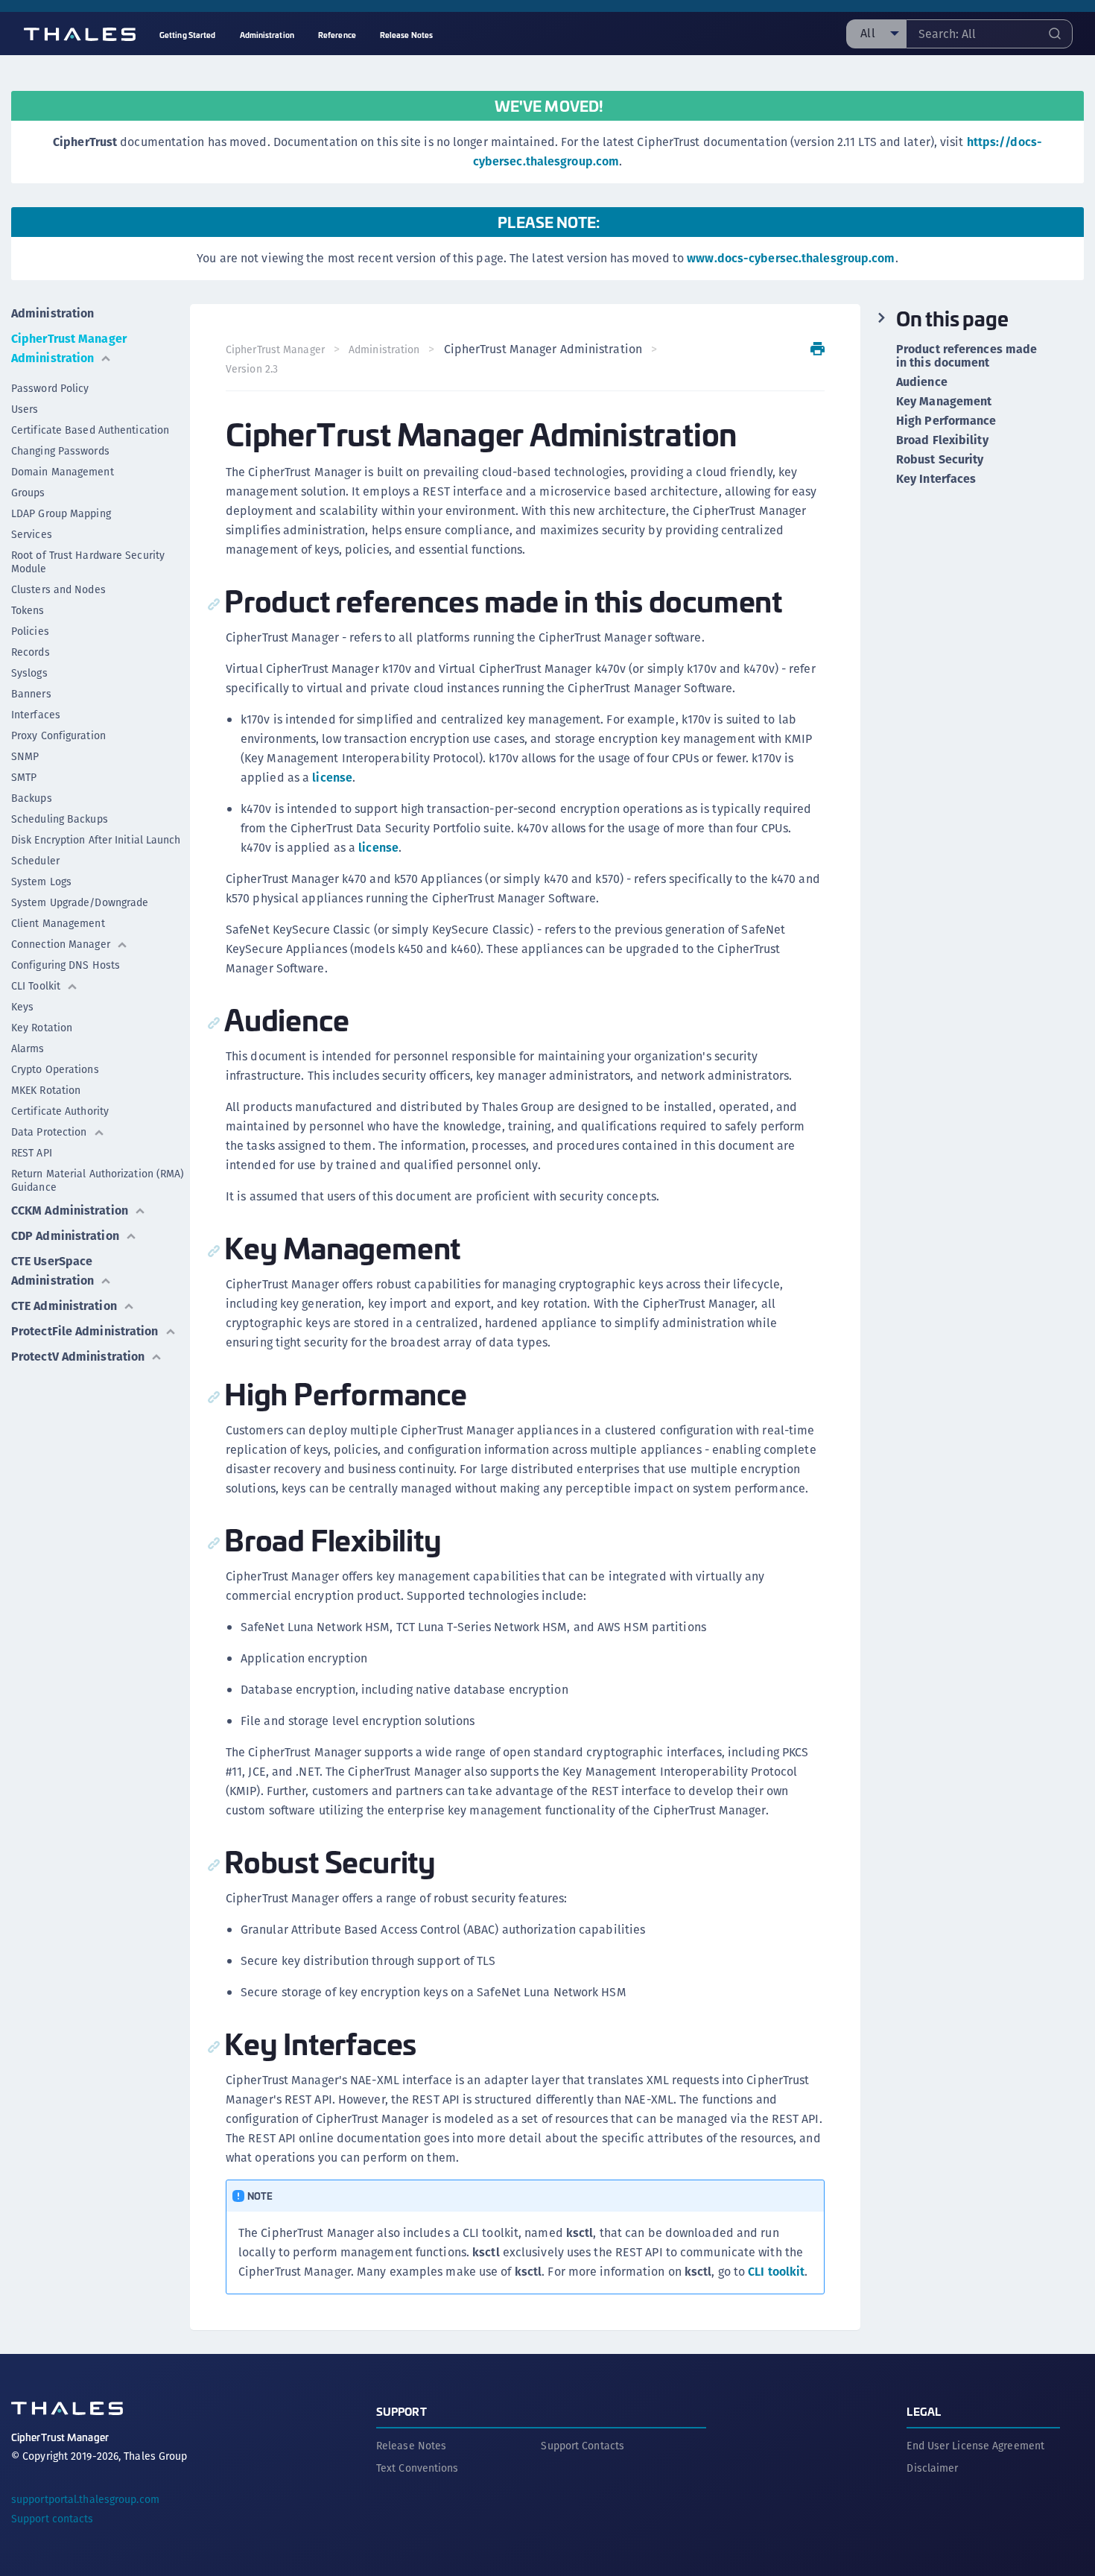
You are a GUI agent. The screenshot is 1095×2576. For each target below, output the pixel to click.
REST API (32, 1153)
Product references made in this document (967, 356)
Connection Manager (61, 944)
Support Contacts (583, 2446)
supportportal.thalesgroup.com (85, 2499)
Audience (922, 382)
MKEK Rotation (46, 1090)
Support (401, 2411)
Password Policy (50, 388)
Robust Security (940, 460)
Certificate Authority (60, 1111)
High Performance (946, 421)
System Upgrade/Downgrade (80, 902)
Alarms (28, 1048)
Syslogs (29, 673)
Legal (924, 2411)
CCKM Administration (70, 1211)
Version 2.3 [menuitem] (252, 369)
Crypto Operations (55, 1069)
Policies (30, 631)
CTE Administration (64, 1306)
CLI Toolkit (36, 986)
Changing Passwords (60, 451)
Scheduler (35, 861)
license (332, 778)
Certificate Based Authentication (90, 430)
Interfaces (36, 715)
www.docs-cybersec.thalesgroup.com (791, 258)
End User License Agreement (975, 2446)
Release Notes (411, 2446)
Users (25, 409)
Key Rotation (42, 1028)
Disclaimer (932, 2468)
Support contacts (53, 2519)
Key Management (944, 402)
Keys (22, 1007)
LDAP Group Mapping (61, 513)
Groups (28, 493)
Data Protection (49, 1132)
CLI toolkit (776, 2272)
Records (31, 652)
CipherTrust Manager (275, 349)
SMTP (24, 777)
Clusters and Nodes (58, 589)
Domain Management (63, 472)
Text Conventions (418, 2468)
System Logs (41, 882)
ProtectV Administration (78, 1357)
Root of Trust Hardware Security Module (88, 562)
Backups (32, 798)
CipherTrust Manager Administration (69, 348)
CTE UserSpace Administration (53, 1271)
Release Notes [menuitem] (406, 35)
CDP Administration (65, 1236)
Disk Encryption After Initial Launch (96, 840)
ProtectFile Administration (85, 1331)
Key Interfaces (936, 479)
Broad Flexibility (942, 440)
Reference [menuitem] (337, 35)
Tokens (28, 610)
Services (32, 534)
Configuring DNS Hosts (66, 965)
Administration (53, 313)
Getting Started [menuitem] (188, 35)
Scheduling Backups (60, 819)
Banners (31, 694)
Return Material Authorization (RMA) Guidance (98, 1180)
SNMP (25, 756)
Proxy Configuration (58, 735)
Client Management (58, 923)
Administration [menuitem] (267, 35)
